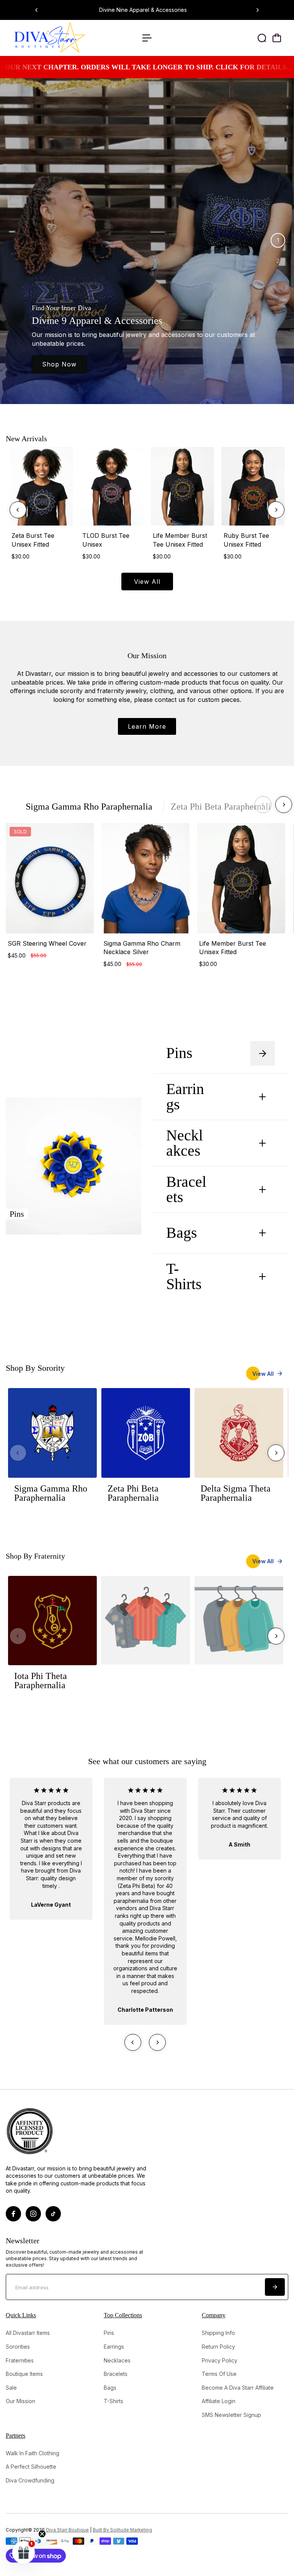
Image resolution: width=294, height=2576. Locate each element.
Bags (182, 1233)
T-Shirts (199, 1276)
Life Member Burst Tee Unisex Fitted (180, 540)
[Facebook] (13, 2214)
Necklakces (202, 1143)
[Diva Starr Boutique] (59, 38)
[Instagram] (33, 2214)
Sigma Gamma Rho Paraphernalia (89, 807)
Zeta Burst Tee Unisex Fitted (33, 540)
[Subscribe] (275, 2287)
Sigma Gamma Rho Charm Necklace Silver (142, 948)
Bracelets (202, 1189)
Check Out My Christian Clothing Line (163, 10)
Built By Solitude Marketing (122, 2530)
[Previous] (37, 10)
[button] (24, 2552)
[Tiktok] (53, 2214)
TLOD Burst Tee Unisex (106, 540)
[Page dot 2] (278, 261)
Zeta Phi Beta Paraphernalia (223, 807)
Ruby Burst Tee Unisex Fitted (246, 540)
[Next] (257, 10)
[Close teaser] (42, 2534)
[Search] (262, 38)
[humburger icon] (147, 38)
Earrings (202, 1097)
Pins (195, 1053)
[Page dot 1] (278, 240)
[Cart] (277, 38)
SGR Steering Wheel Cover (47, 943)
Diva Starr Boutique (67, 2530)
